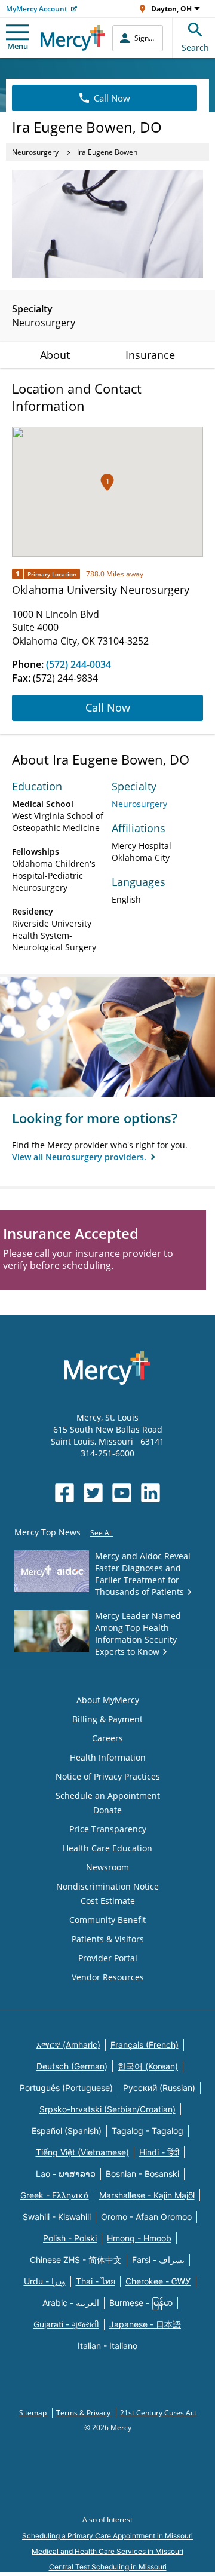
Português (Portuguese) (66, 2088)
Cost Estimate (108, 1901)
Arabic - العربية (71, 2303)
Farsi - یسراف (158, 2260)
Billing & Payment (107, 1719)
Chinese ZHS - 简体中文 (76, 2260)
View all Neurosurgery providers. (80, 1157)
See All (102, 1533)
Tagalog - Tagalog (148, 2131)
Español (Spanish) (67, 2131)
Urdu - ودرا (45, 2281)
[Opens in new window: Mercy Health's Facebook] (64, 1493)
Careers (107, 1738)
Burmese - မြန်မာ (141, 2303)
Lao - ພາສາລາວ (66, 2174)
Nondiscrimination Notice (107, 1886)
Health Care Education (107, 1848)
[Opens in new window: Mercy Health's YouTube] (122, 1493)
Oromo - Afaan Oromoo (146, 2217)
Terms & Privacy (84, 2413)
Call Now (112, 98)
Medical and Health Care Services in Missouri (107, 2551)
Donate (107, 1810)
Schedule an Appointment (108, 1795)
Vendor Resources (108, 1977)
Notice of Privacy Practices (108, 1776)
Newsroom (107, 1867)
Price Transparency (108, 1829)
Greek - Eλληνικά (55, 2195)
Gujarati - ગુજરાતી (66, 2324)
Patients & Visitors (108, 1939)
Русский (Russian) (159, 2088)
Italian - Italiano (107, 2346)
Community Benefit (107, 1920)
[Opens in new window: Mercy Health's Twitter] (93, 1493)
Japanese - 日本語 (145, 2324)
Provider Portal (108, 1958)
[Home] (73, 38)
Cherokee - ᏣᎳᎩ (158, 2281)
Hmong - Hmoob (139, 2238)
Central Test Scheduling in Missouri (108, 2567)
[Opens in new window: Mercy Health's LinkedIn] (150, 1493)
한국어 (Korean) (148, 2066)
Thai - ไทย (96, 2281)
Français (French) (145, 2045)
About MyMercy (108, 1700)
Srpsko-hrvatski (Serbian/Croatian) (107, 2109)
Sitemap (34, 2413)
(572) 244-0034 (79, 664)
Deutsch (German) (72, 2066)
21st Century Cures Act (158, 2413)
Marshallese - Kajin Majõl (147, 2195)
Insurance (150, 355)
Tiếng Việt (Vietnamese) (82, 2152)
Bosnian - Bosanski (142, 2174)
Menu (18, 46)
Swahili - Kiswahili (57, 2217)
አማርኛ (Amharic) (68, 2045)
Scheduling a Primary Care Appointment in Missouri (107, 2536)
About (55, 355)
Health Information (108, 1757)
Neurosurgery (35, 152)
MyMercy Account (37, 9)
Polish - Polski (70, 2238)
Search (195, 47)
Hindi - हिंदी (159, 2152)
